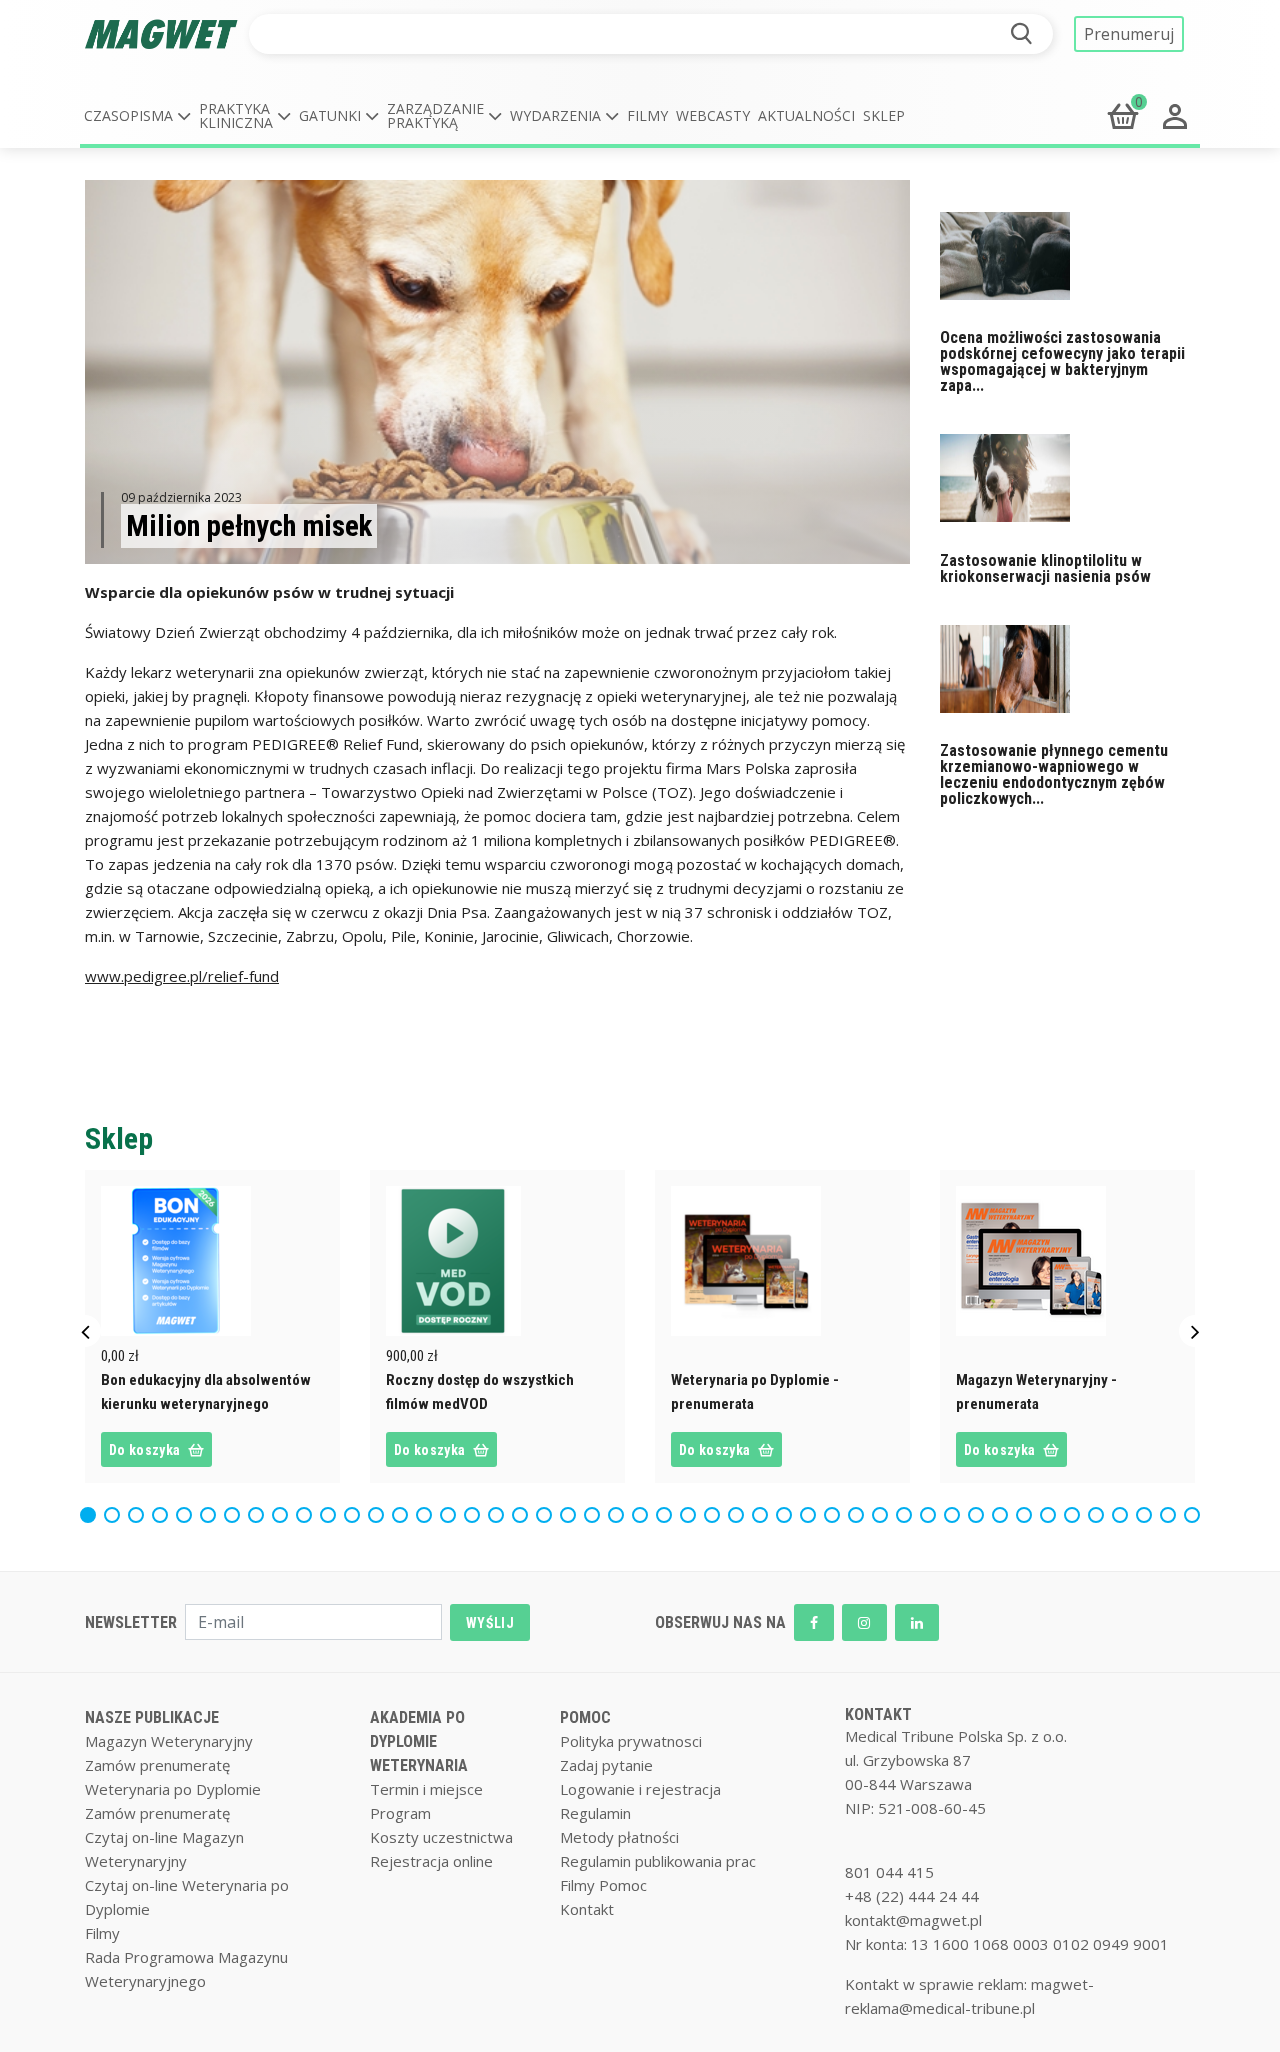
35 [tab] (909, 1511)
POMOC (585, 1717)
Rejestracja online (431, 1861)
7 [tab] (232, 1511)
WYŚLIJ (490, 1623)
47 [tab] (1197, 1511)
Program (400, 1813)
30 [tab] (789, 1511)
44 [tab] (1125, 1511)
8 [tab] (256, 1511)
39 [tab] (1005, 1511)
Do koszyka (144, 1450)
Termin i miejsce (426, 1789)
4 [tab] (160, 1511)
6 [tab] (208, 1511)
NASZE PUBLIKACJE (152, 1717)
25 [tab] (669, 1511)
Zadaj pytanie (606, 1765)
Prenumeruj (1129, 34)
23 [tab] (621, 1511)
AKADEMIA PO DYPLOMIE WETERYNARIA (419, 1741)
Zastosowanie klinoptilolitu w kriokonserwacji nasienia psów (1045, 568)
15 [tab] (429, 1511)
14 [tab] (405, 1511)
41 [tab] (1053, 1511)
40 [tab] (1029, 1511)
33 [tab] (861, 1511)
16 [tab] (453, 1511)
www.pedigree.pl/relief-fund (182, 976)
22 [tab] (597, 1511)
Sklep (884, 115)
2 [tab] (112, 1511)
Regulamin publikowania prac (658, 1861)
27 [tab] (717, 1511)
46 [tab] (1173, 1511)
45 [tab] (1149, 1511)
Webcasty (713, 115)
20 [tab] (549, 1511)
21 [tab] (573, 1511)
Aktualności (806, 115)
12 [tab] (357, 1511)
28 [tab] (741, 1511)
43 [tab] (1101, 1511)
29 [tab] (765, 1511)
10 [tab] (309, 1511)
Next (1195, 1331)
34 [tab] (885, 1511)
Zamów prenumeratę (157, 1765)
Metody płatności (619, 1837)
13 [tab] (381, 1511)
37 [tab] (957, 1511)
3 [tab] (136, 1511)
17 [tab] (477, 1511)
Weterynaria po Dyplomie (173, 1789)
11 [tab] (333, 1511)
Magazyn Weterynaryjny (169, 1741)
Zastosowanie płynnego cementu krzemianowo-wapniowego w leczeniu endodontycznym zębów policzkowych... (1054, 774)
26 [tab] (693, 1511)
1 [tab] (88, 1511)
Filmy (647, 115)
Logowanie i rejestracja (640, 1789)
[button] (137, 116)
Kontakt (587, 1909)
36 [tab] (933, 1511)
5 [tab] (184, 1511)
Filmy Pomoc (603, 1885)
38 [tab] (981, 1511)
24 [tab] (645, 1511)
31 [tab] (813, 1511)
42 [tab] (1077, 1511)
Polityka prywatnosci (631, 1741)
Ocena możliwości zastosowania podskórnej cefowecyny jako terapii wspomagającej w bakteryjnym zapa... (1062, 361)
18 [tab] (501, 1511)
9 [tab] (280, 1511)
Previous (85, 1331)
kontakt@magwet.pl (913, 1920)
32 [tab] (837, 1511)
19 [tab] (525, 1511)
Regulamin (595, 1813)
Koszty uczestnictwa (441, 1837)
